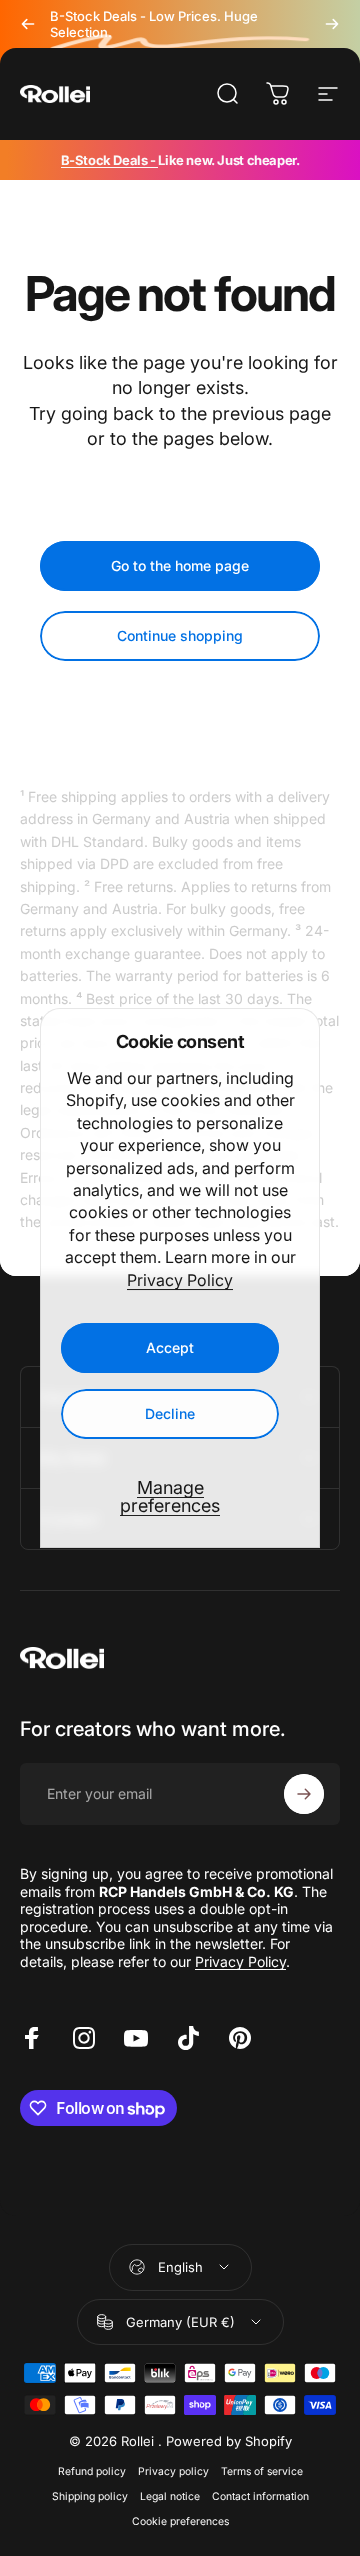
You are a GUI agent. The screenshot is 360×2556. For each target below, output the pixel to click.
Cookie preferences (180, 2521)
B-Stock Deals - (110, 160)
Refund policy (92, 2471)
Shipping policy (90, 2496)
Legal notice (170, 2496)
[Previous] (28, 24)
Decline (170, 1413)
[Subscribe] (304, 1794)
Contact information (260, 2496)
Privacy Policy (180, 1280)
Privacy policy (173, 2471)
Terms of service (262, 2471)
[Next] (332, 24)
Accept (170, 1347)
